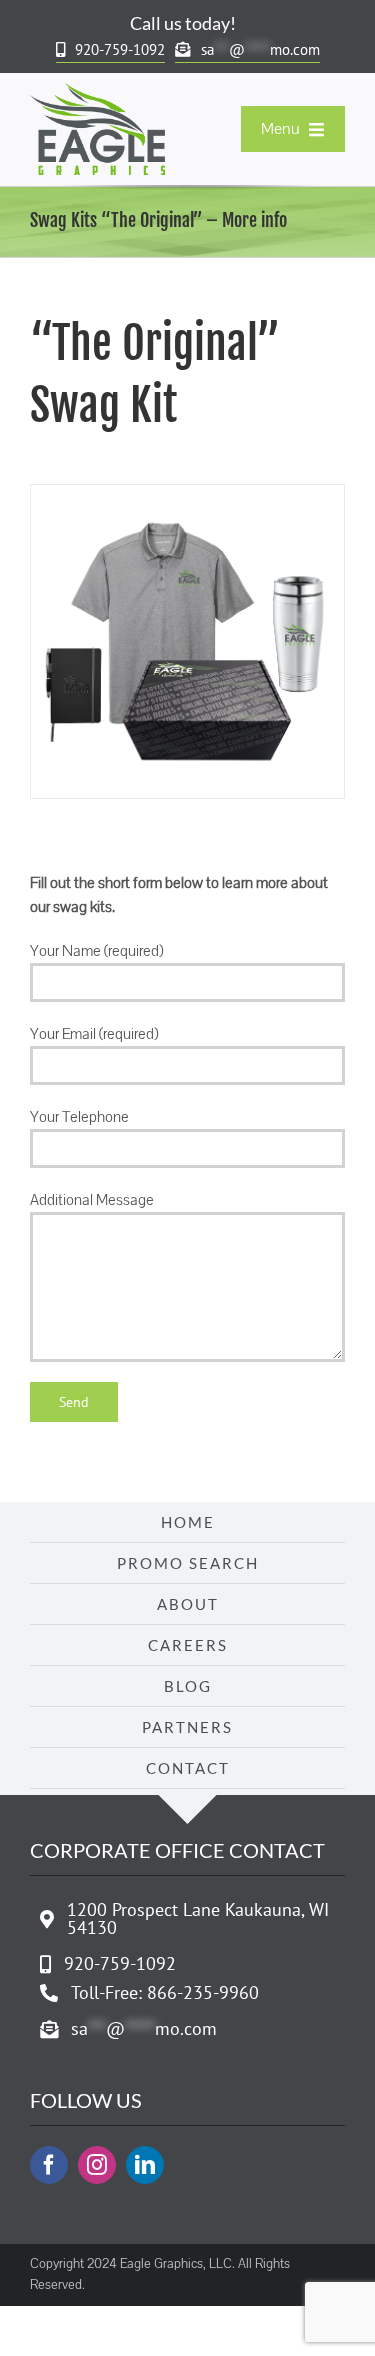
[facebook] (49, 2165)
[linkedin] (145, 2165)
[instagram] (97, 2165)
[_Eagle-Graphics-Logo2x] (97, 91)
